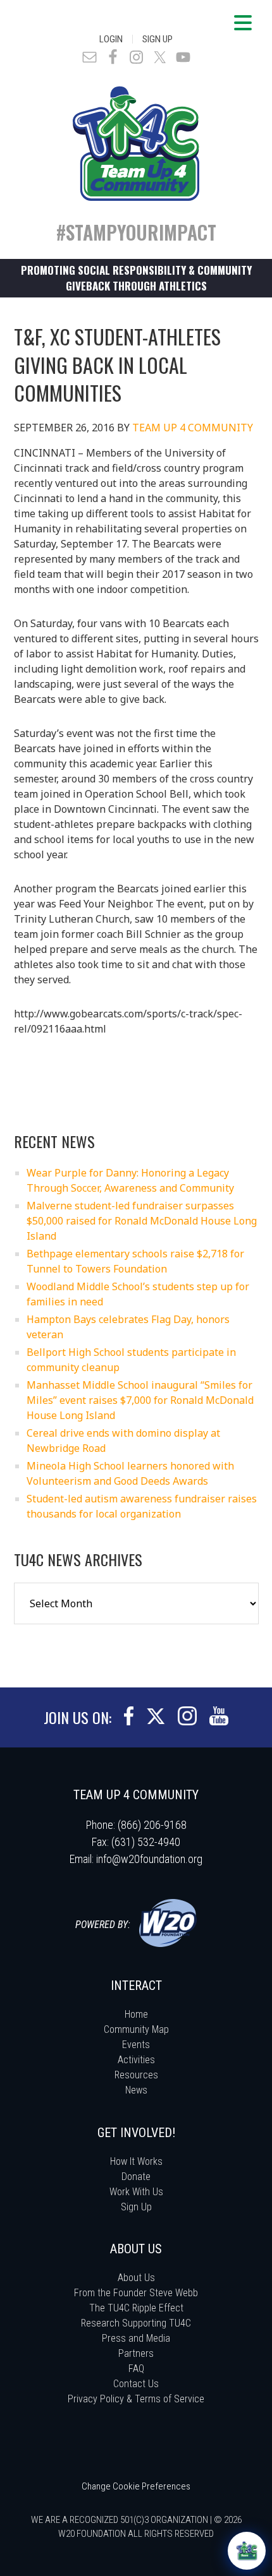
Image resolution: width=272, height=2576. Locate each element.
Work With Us (136, 2192)
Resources (136, 2075)
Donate (136, 2177)
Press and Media (136, 2338)
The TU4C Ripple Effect (136, 2308)
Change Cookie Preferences (136, 2486)
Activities (136, 2060)
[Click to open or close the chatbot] (247, 2551)
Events (136, 2045)
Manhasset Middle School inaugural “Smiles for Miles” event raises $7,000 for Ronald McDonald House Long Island (140, 1400)
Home (136, 2014)
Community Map (136, 2029)
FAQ (136, 2369)
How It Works (136, 2161)
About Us (136, 2278)
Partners (136, 2353)
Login (111, 39)
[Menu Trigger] (243, 22)
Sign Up (158, 39)
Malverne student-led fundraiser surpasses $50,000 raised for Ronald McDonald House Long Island (142, 1221)
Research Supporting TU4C (136, 2323)
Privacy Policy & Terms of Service (136, 2399)
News (136, 2090)
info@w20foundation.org (149, 1859)
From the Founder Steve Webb (136, 2293)
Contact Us (136, 2384)
